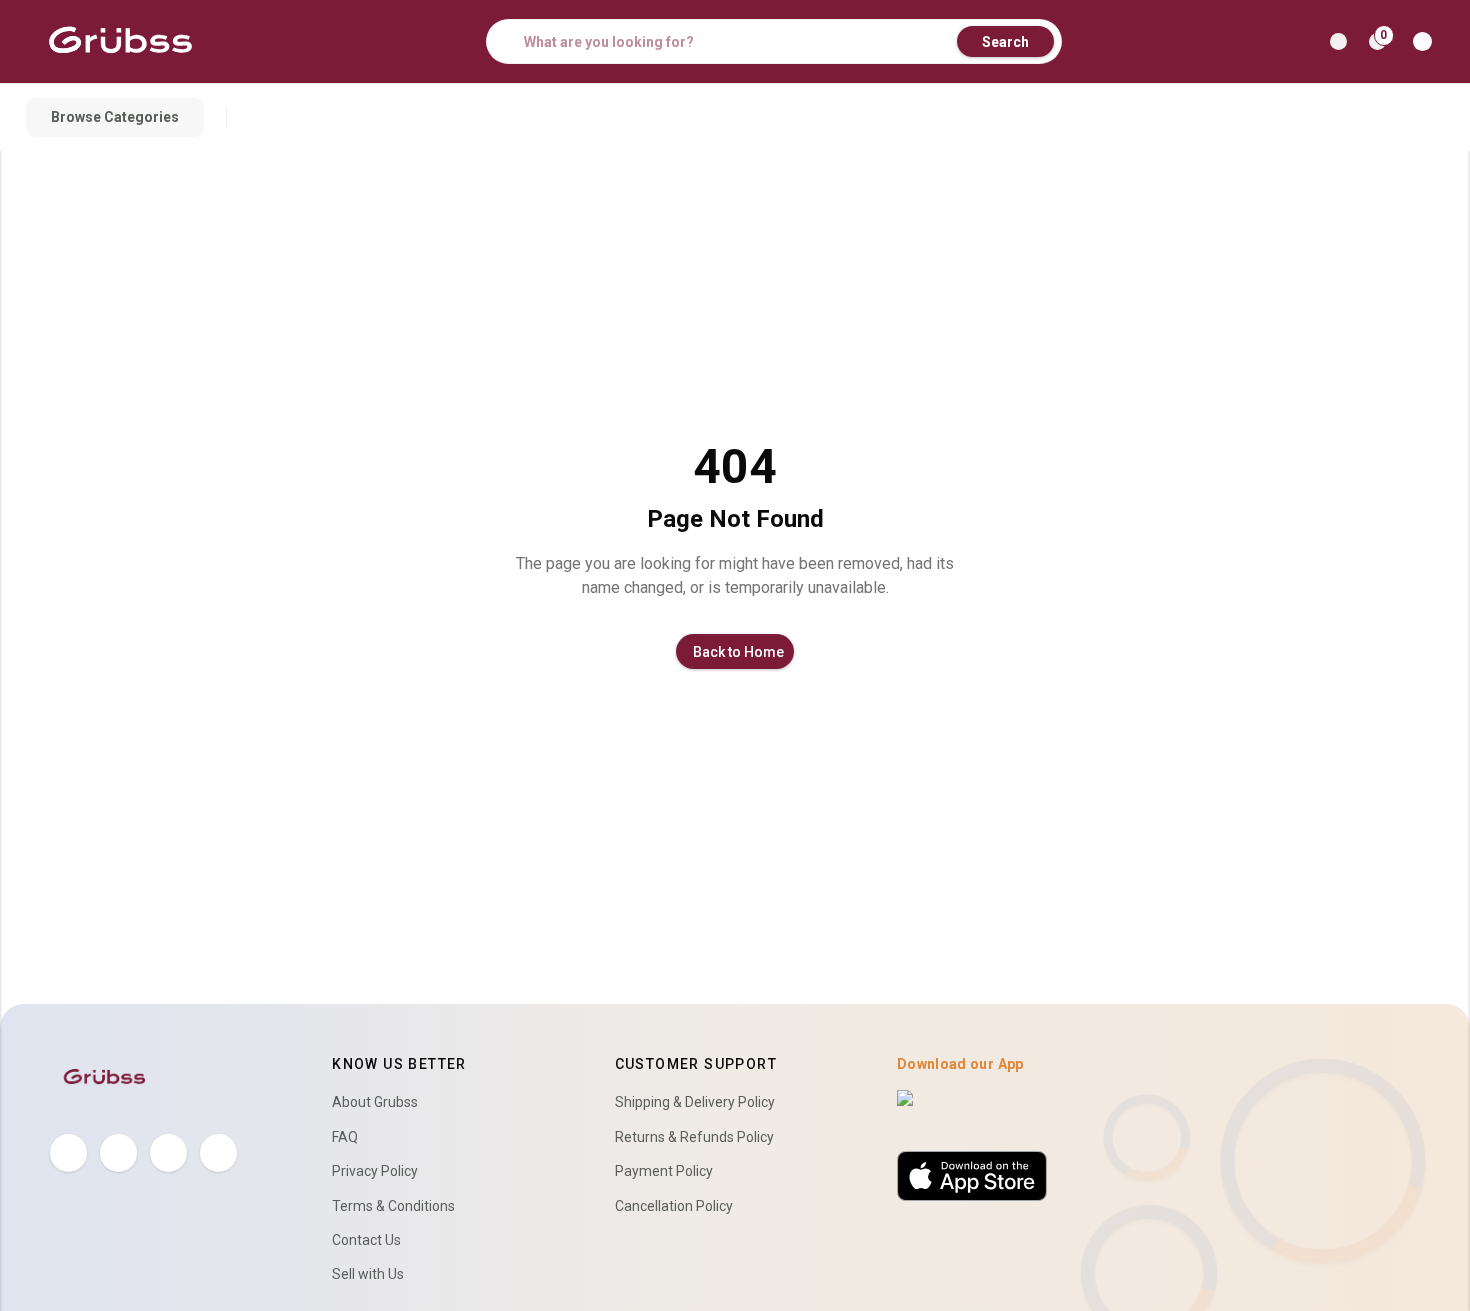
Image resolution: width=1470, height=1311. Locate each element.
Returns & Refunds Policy (694, 1137)
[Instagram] (168, 1152)
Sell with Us (368, 1274)
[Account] (1426, 41)
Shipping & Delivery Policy (695, 1102)
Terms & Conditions (393, 1206)
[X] (118, 1152)
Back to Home (738, 652)
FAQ (345, 1137)
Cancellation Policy (674, 1206)
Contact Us (366, 1240)
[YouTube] (218, 1152)
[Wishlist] (1338, 41)
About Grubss (375, 1102)
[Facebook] (68, 1152)
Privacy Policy (375, 1171)
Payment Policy (664, 1171)
